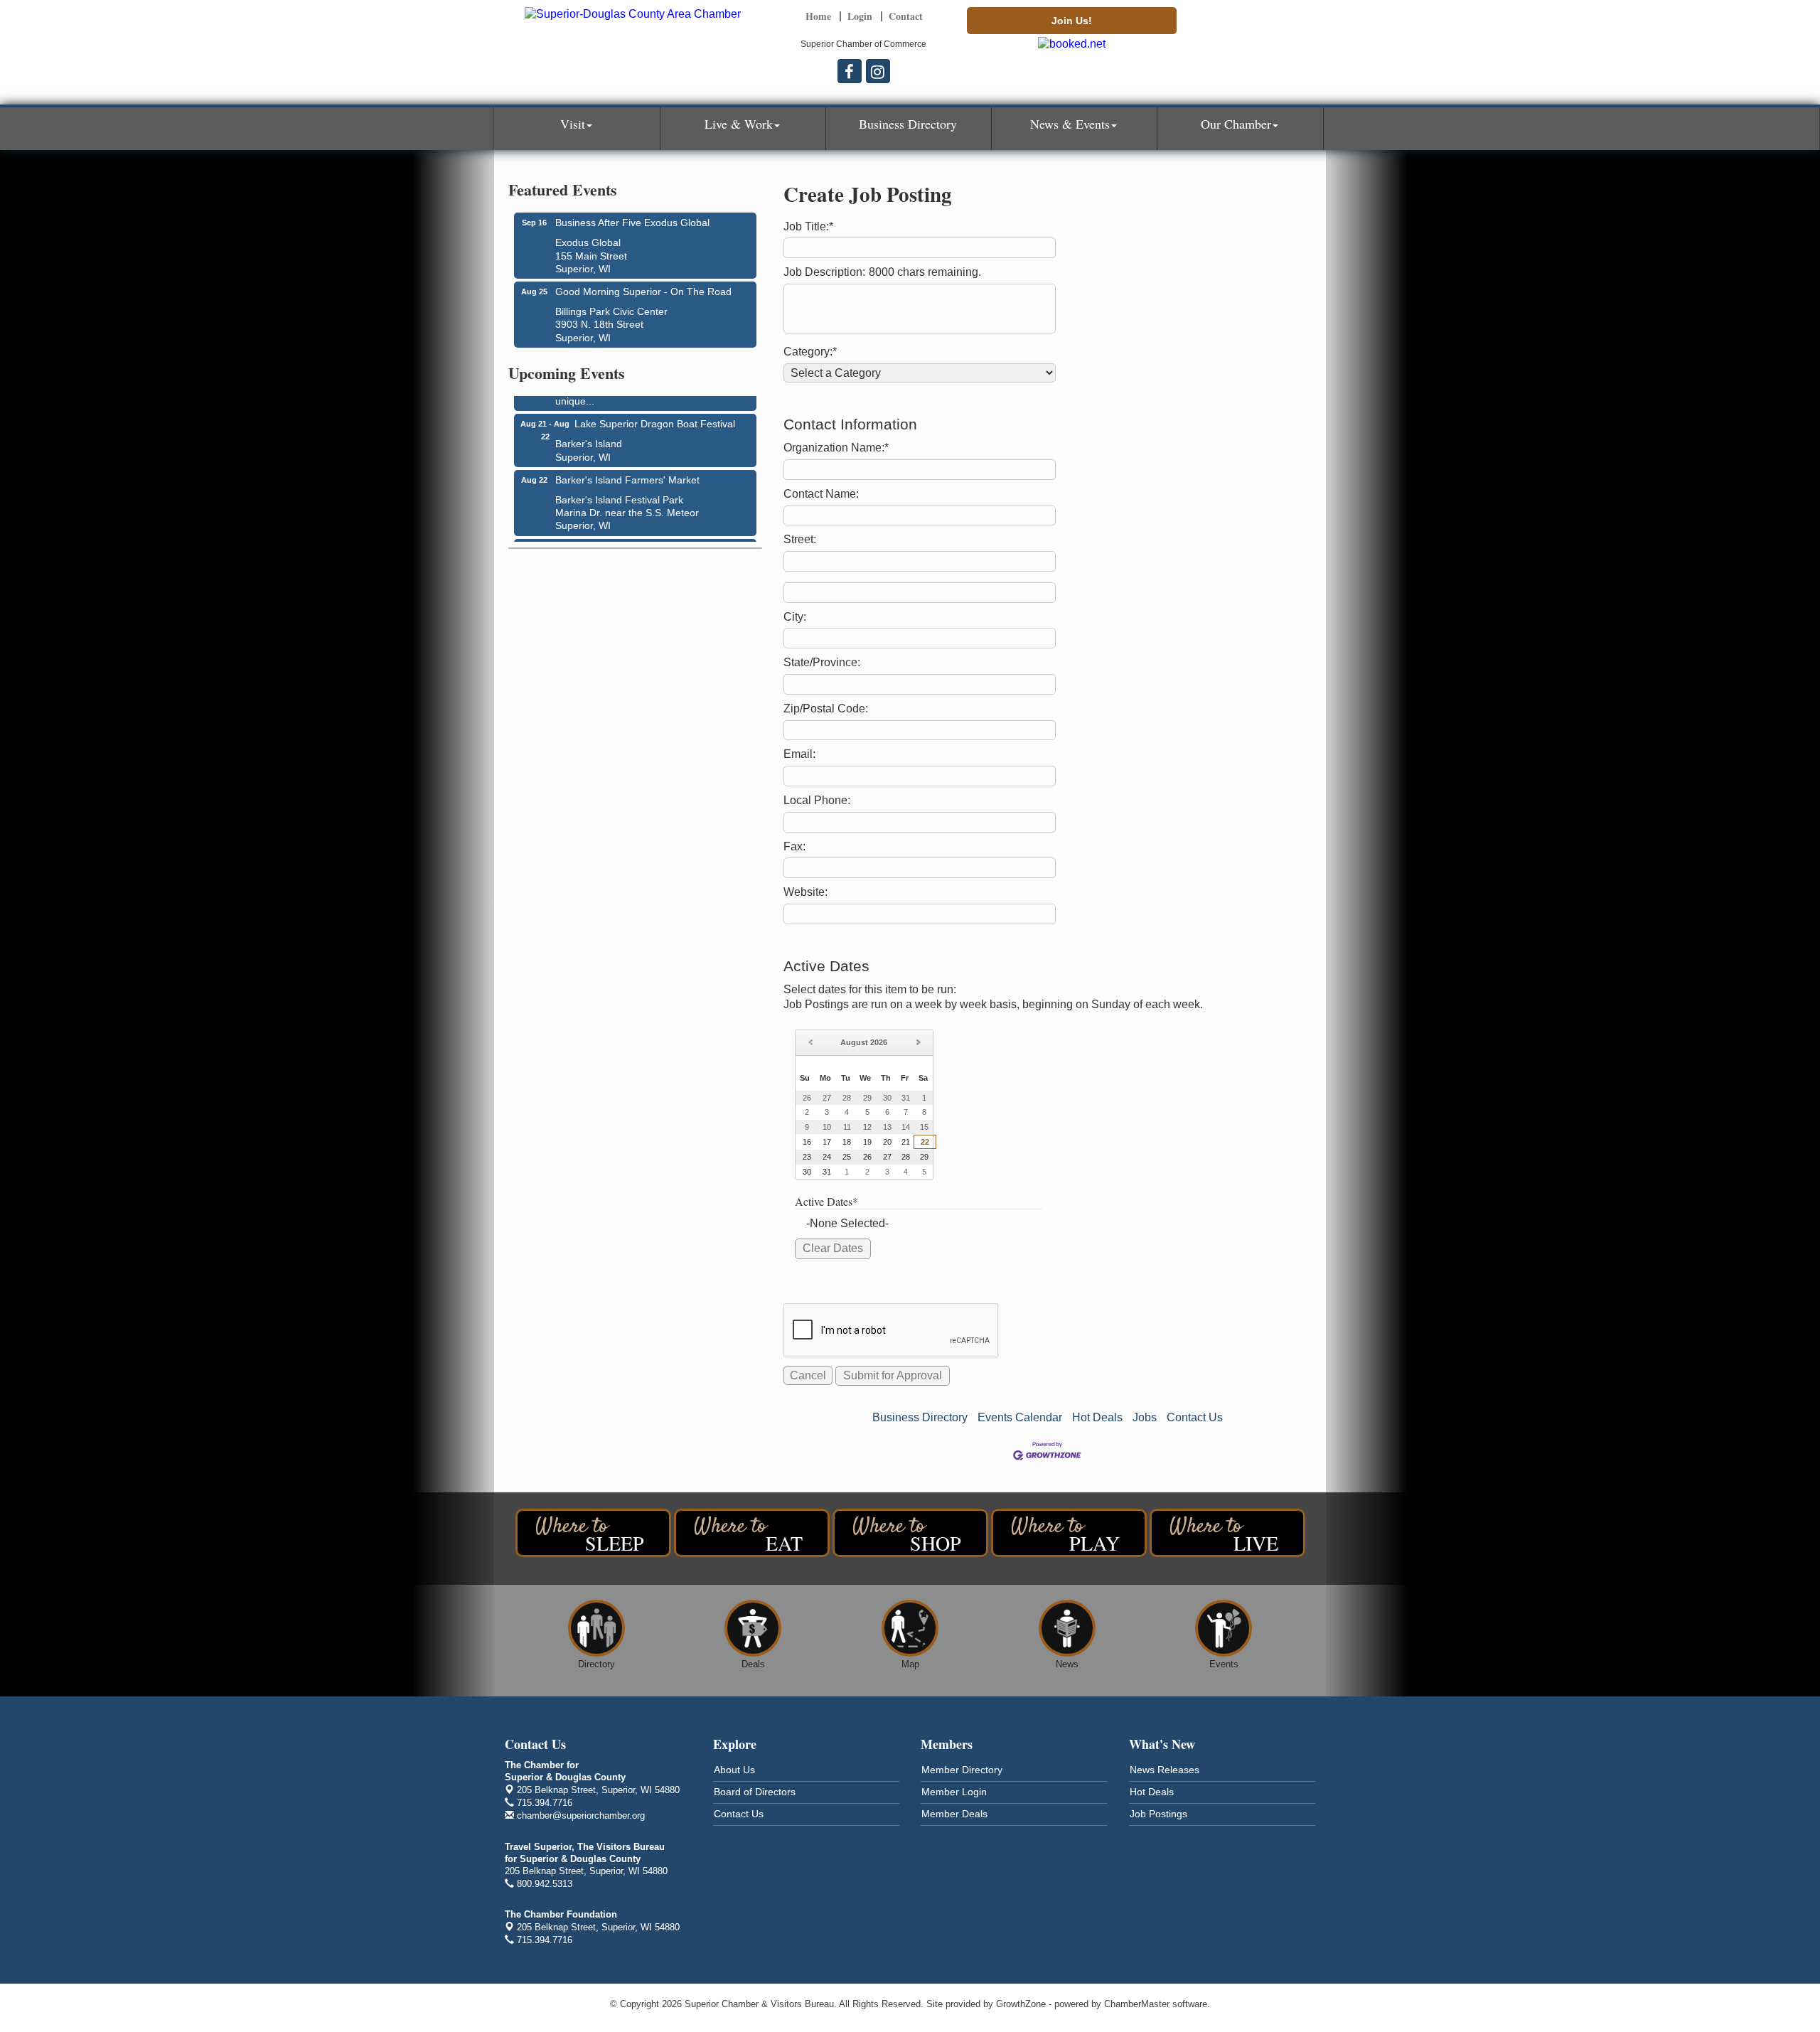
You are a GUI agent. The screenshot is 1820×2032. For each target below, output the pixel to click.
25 (847, 1157)
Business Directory (908, 124)
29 (924, 1157)
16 (807, 1142)
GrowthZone (1021, 2004)
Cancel (808, 1375)
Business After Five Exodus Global (632, 223)
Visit (573, 124)
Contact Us (1195, 1417)
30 (807, 1172)
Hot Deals (1097, 1417)
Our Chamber (1236, 124)
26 (867, 1157)
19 (867, 1142)
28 (906, 1157)
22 (925, 1142)
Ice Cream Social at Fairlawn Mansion (641, 539)
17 (827, 1142)
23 (807, 1157)
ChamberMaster (1137, 2004)
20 (887, 1142)
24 (827, 1157)
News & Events (1070, 124)
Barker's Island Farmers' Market (627, 470)
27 (887, 1157)
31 (827, 1172)
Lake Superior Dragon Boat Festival (655, 414)
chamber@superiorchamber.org (579, 1816)
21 (906, 1142)
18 (847, 1142)
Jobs (1145, 1417)
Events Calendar (1020, 1417)
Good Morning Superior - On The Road (643, 292)
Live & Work (739, 124)
